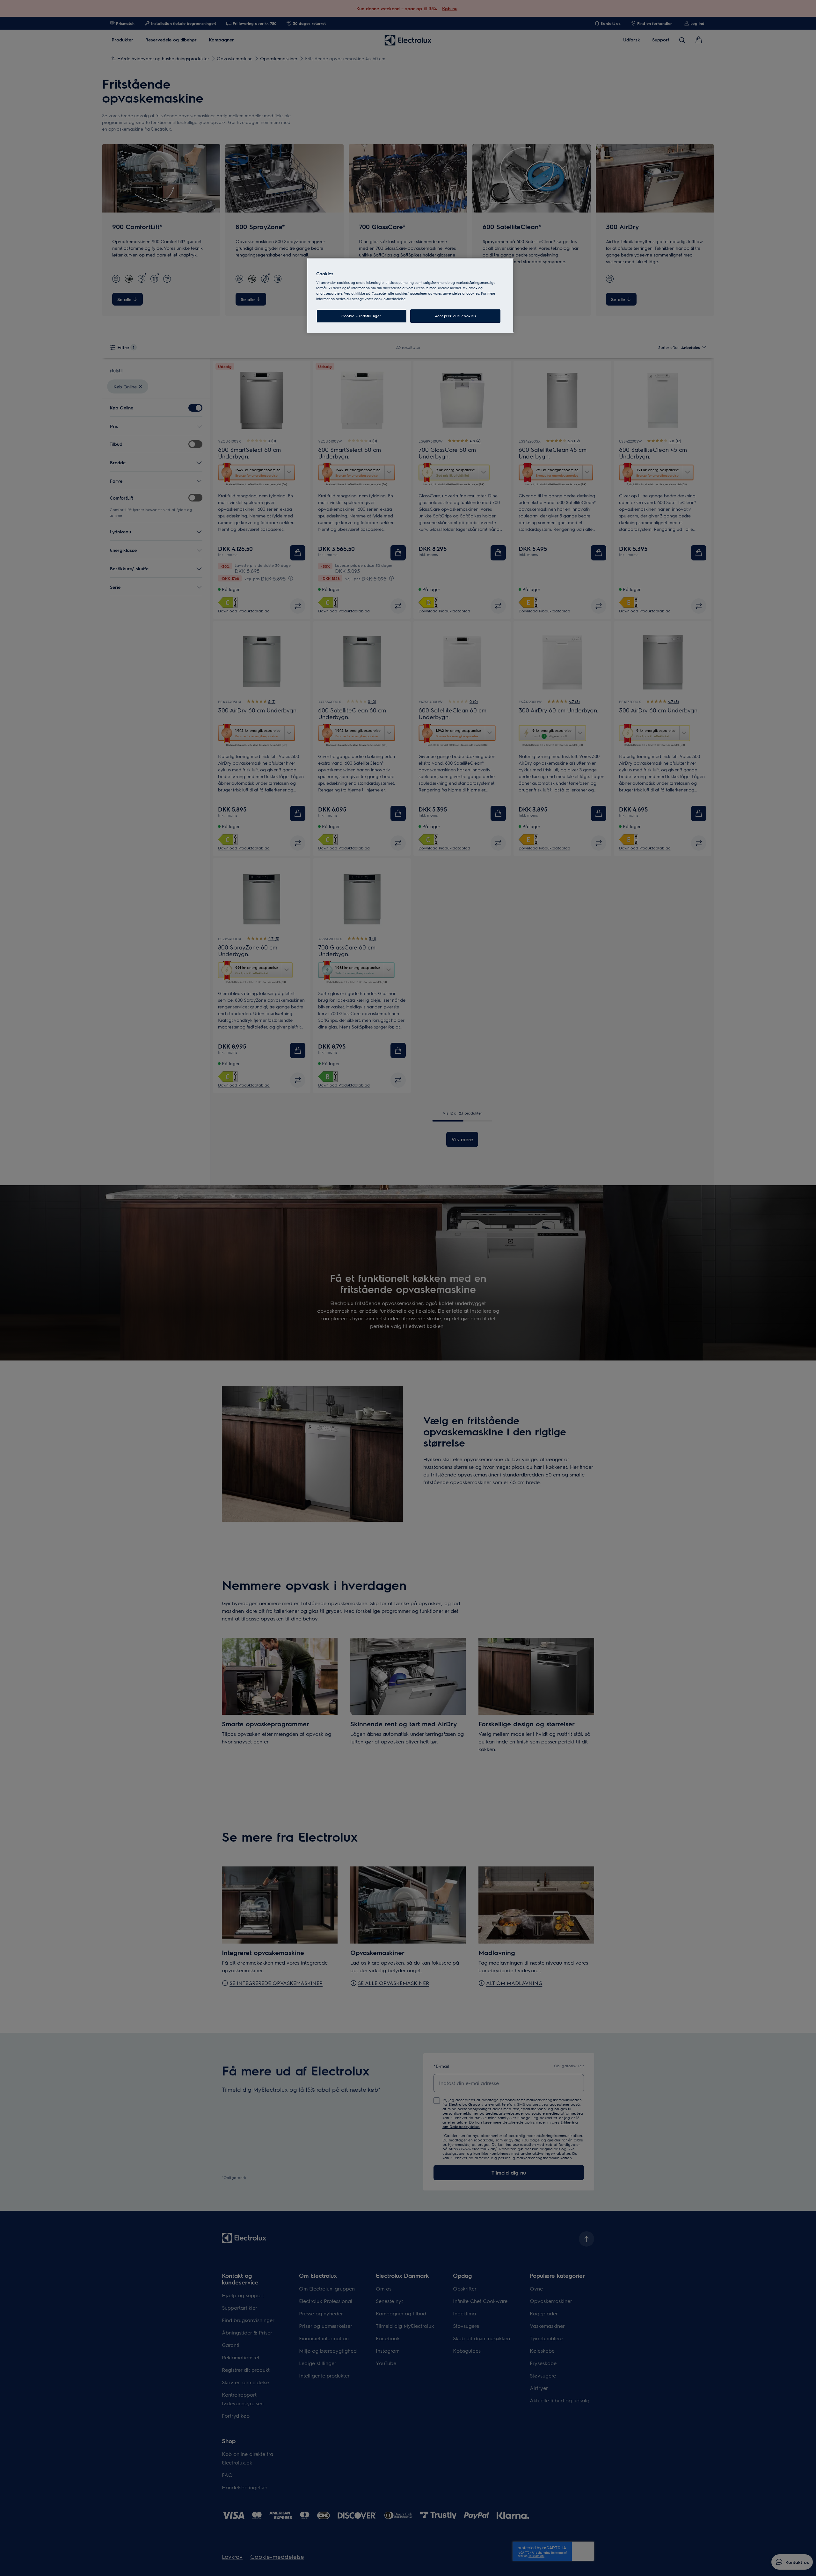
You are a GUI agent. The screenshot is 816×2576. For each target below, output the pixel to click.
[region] (410, 295)
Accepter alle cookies (455, 316)
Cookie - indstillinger (361, 316)
